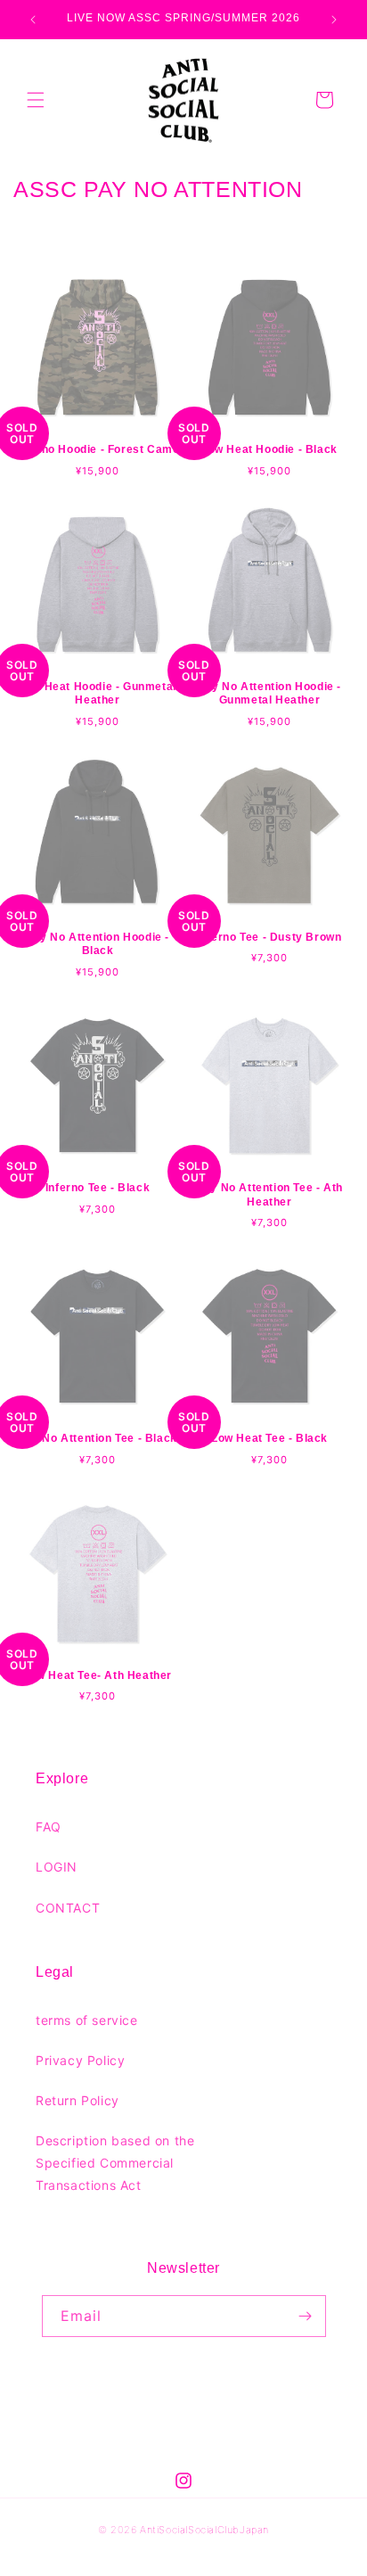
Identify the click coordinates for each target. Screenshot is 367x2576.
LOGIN (57, 1867)
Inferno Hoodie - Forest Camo (98, 449)
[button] (36, 100)
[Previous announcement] (33, 20)
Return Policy (77, 2100)
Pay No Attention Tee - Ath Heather (269, 1195)
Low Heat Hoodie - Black (269, 449)
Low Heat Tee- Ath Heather (98, 1675)
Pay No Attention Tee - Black (98, 1438)
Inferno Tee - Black (98, 1188)
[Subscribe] (306, 2316)
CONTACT (68, 1908)
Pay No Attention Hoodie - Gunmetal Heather (269, 694)
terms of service (87, 2020)
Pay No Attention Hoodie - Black (98, 944)
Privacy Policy (80, 2060)
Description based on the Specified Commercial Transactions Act (115, 2163)
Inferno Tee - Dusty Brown (270, 937)
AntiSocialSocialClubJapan (204, 2530)
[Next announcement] (334, 20)
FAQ (49, 1827)
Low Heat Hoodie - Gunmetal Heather (98, 694)
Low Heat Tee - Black (269, 1438)
